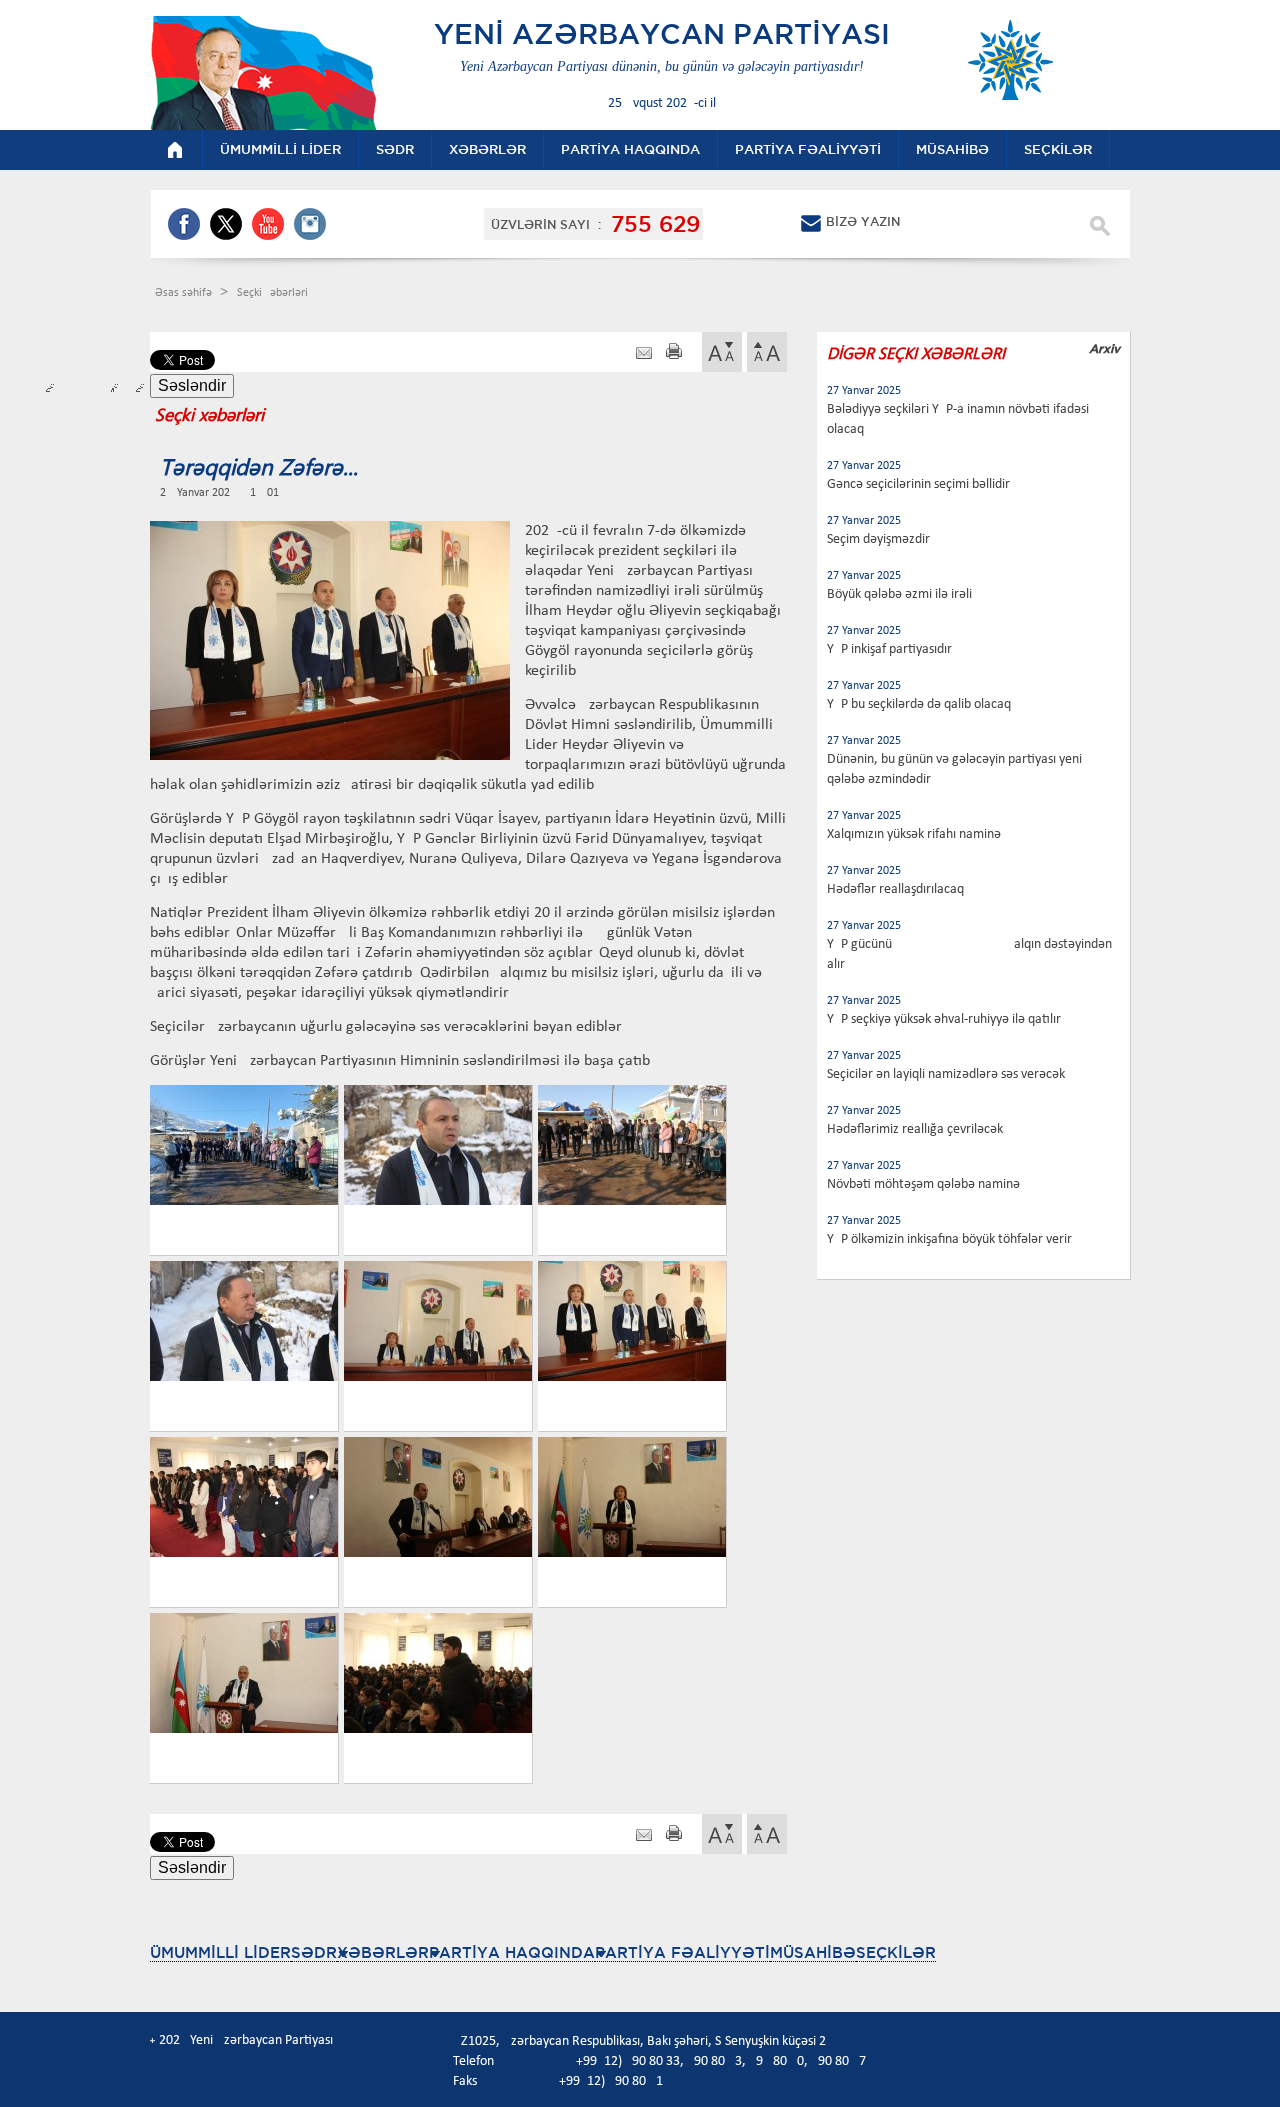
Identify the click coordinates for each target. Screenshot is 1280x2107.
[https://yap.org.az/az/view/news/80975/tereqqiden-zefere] (644, 353)
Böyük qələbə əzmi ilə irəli (899, 594)
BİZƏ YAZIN (863, 221)
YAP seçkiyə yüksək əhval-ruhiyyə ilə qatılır (944, 1019)
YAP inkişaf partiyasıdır (889, 649)
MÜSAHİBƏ (813, 1952)
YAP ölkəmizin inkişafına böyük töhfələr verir (949, 1239)
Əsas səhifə (185, 293)
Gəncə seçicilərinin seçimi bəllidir (918, 484)
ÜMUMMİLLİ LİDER (220, 1952)
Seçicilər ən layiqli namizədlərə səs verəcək (946, 1074)
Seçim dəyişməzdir (878, 539)
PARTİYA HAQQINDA (512, 1952)
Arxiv (1104, 348)
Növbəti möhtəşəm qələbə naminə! (926, 1184)
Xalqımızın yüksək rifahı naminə (914, 834)
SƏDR (314, 1952)
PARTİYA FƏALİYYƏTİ (682, 1952)
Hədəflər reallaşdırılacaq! (898, 889)
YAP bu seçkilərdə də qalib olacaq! (921, 704)
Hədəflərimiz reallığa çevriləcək (915, 1129)
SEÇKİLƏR (896, 1952)
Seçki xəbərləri (272, 293)
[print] (674, 353)
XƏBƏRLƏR (383, 1952)
